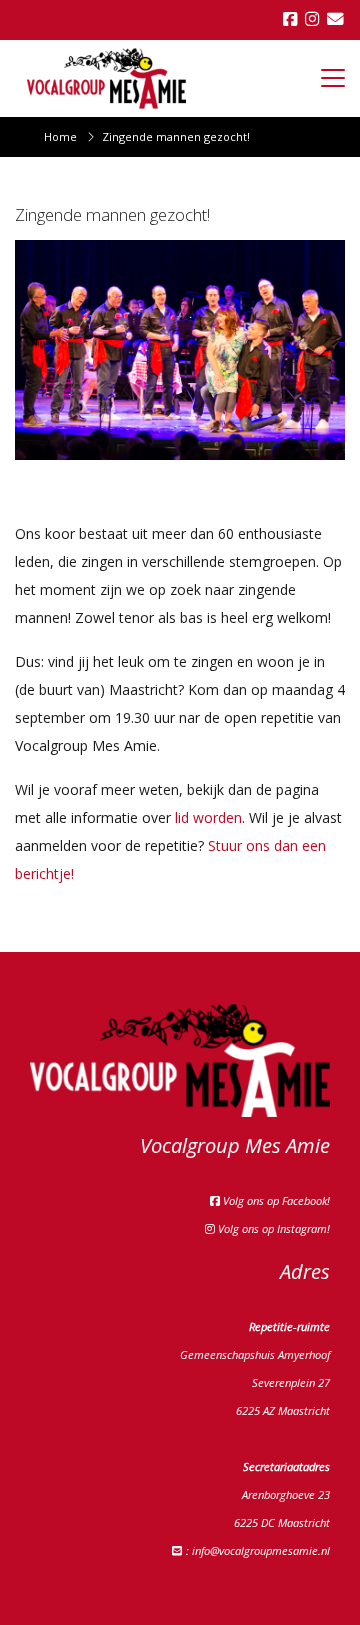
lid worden (208, 817)
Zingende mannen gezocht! (176, 136)
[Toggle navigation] (333, 78)
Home (60, 136)
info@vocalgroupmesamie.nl (261, 1550)
